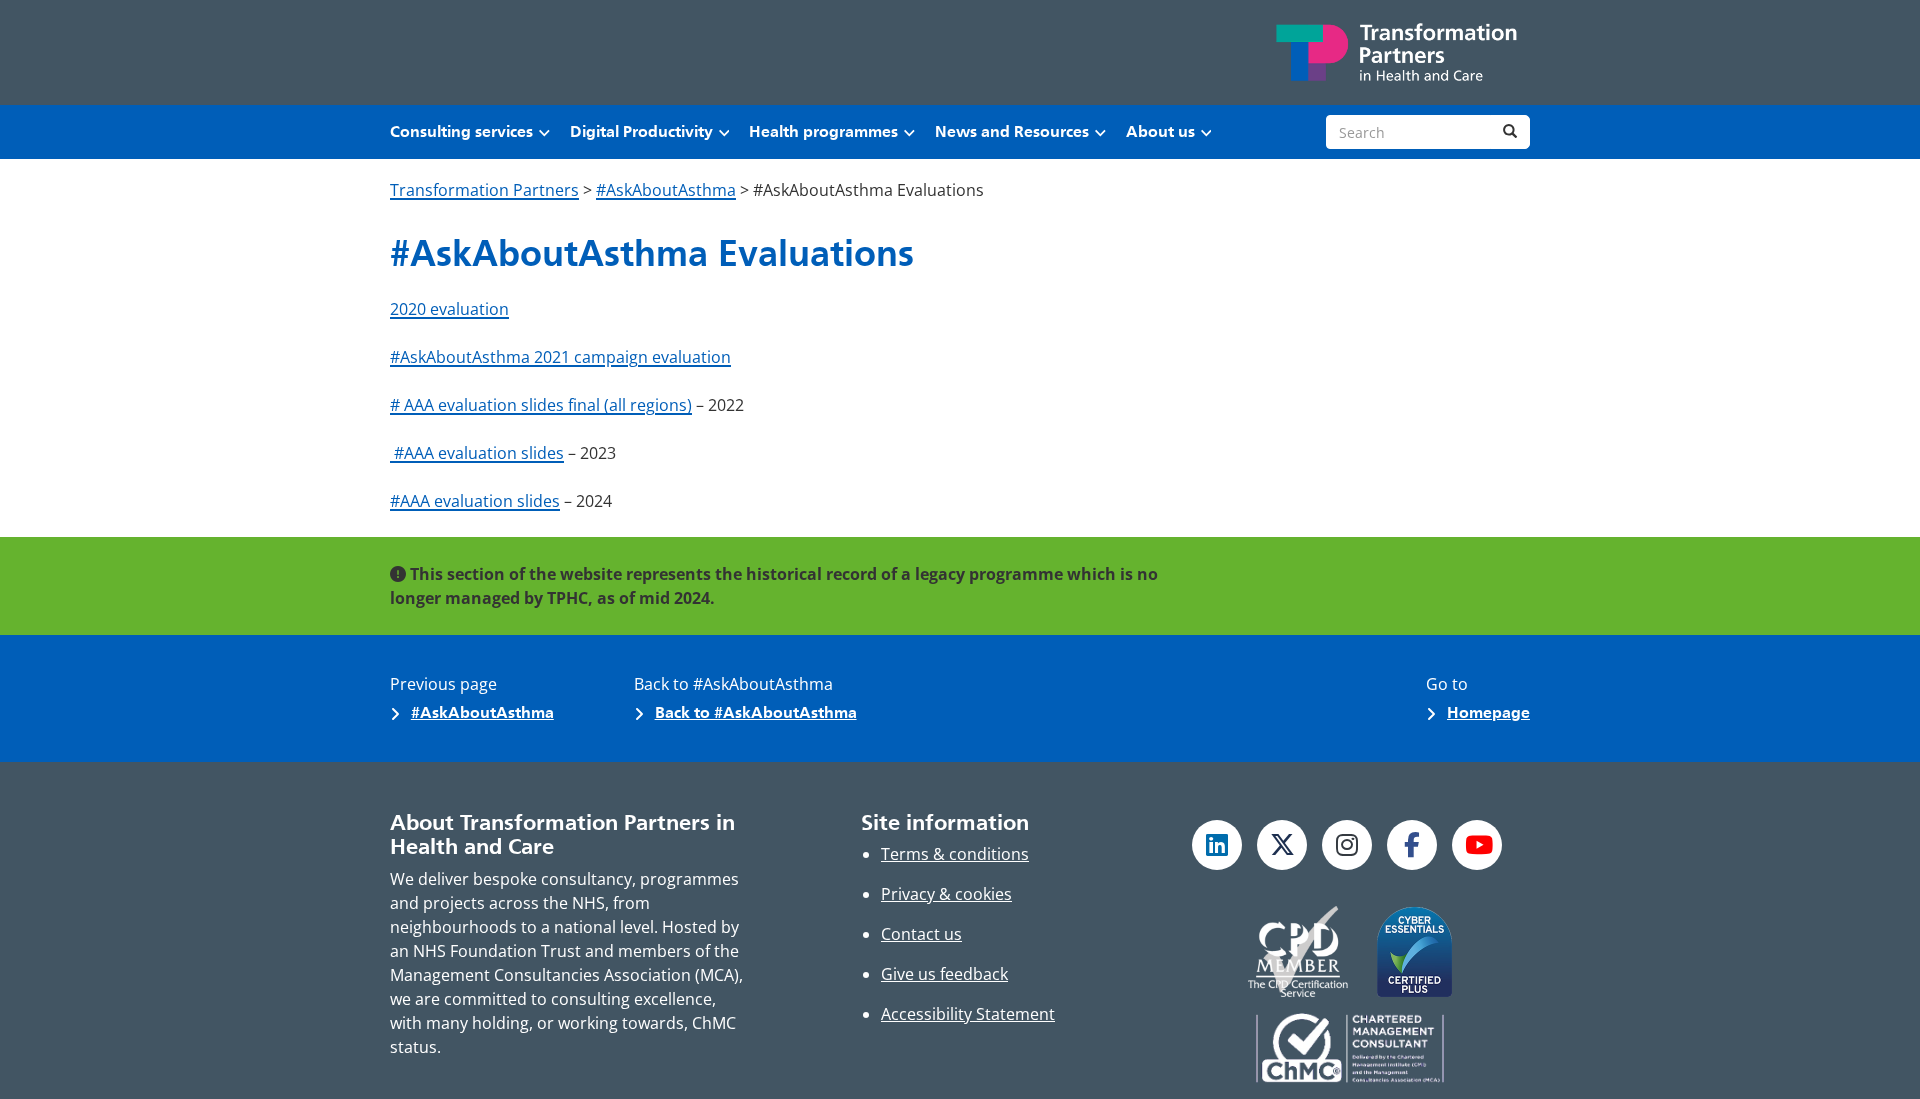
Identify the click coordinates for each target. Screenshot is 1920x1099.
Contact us (921, 934)
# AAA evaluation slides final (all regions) (541, 405)
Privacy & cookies (946, 894)
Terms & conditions (955, 854)
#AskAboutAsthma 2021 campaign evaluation (560, 357)
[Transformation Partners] (1395, 52)
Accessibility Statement (968, 1014)
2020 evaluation (449, 309)
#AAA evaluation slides (477, 453)
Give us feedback (944, 974)
